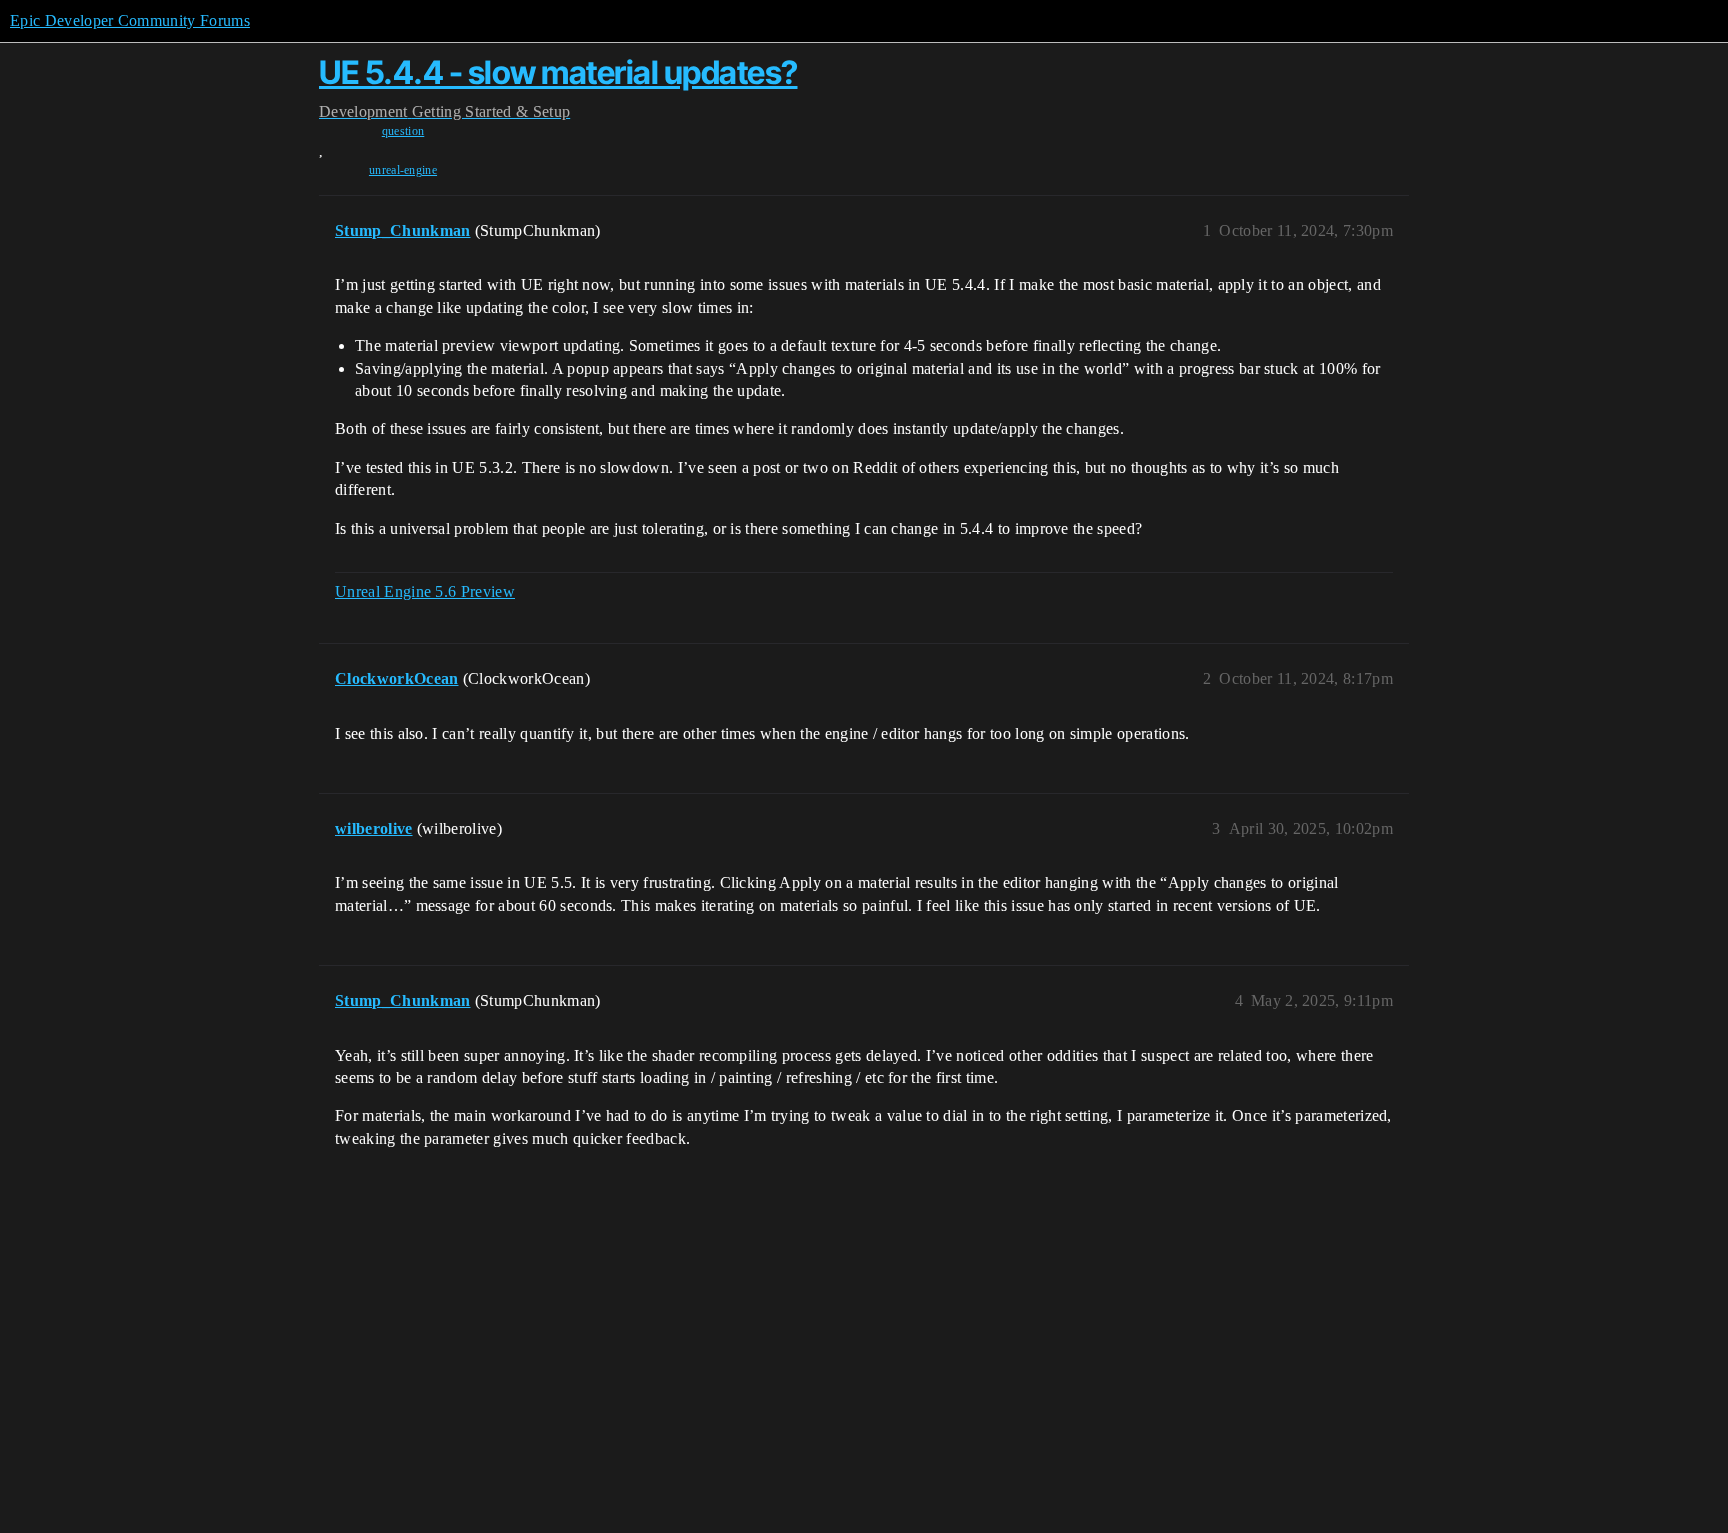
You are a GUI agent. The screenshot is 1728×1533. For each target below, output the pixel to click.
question (403, 131)
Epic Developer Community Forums (130, 20)
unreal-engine (403, 170)
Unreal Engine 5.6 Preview (425, 591)
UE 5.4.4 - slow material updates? (558, 72)
